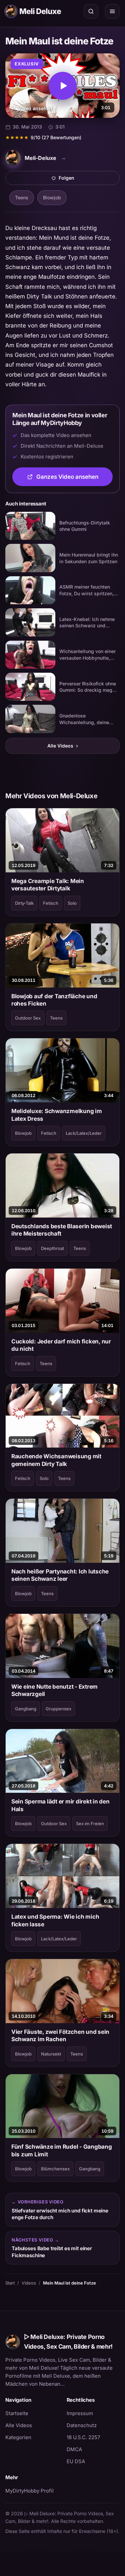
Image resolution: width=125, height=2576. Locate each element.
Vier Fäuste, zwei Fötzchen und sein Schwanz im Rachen (60, 2035)
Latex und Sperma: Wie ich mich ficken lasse (55, 1920)
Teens (22, 197)
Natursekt (51, 2054)
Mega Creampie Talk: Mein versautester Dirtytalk (48, 885)
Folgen (89, 180)
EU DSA (76, 2461)
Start (10, 2283)
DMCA (74, 2449)
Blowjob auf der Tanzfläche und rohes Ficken (54, 1000)
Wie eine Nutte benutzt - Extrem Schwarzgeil (54, 1690)
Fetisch (51, 903)
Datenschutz (82, 2425)
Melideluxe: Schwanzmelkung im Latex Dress (57, 1115)
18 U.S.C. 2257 (83, 2437)
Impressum (80, 2413)
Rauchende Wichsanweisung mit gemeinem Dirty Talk (56, 1460)
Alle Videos (63, 746)
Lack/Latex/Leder (84, 1133)
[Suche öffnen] (91, 11)
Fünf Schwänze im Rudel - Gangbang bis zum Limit (62, 2150)
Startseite (17, 2413)
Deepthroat (52, 1248)
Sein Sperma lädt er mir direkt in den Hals (60, 1805)
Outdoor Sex (28, 1018)
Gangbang (26, 1709)
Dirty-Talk (24, 903)
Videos (29, 2283)
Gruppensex (58, 1709)
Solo (72, 903)
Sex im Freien (90, 1823)
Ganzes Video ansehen (74, 479)
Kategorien (18, 2437)
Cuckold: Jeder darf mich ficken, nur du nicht (61, 1345)
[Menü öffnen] (112, 11)
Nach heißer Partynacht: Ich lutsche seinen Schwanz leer (60, 1575)
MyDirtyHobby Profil (32, 2491)
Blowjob (52, 197)
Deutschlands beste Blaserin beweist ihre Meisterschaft (62, 1230)
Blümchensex (55, 2169)
